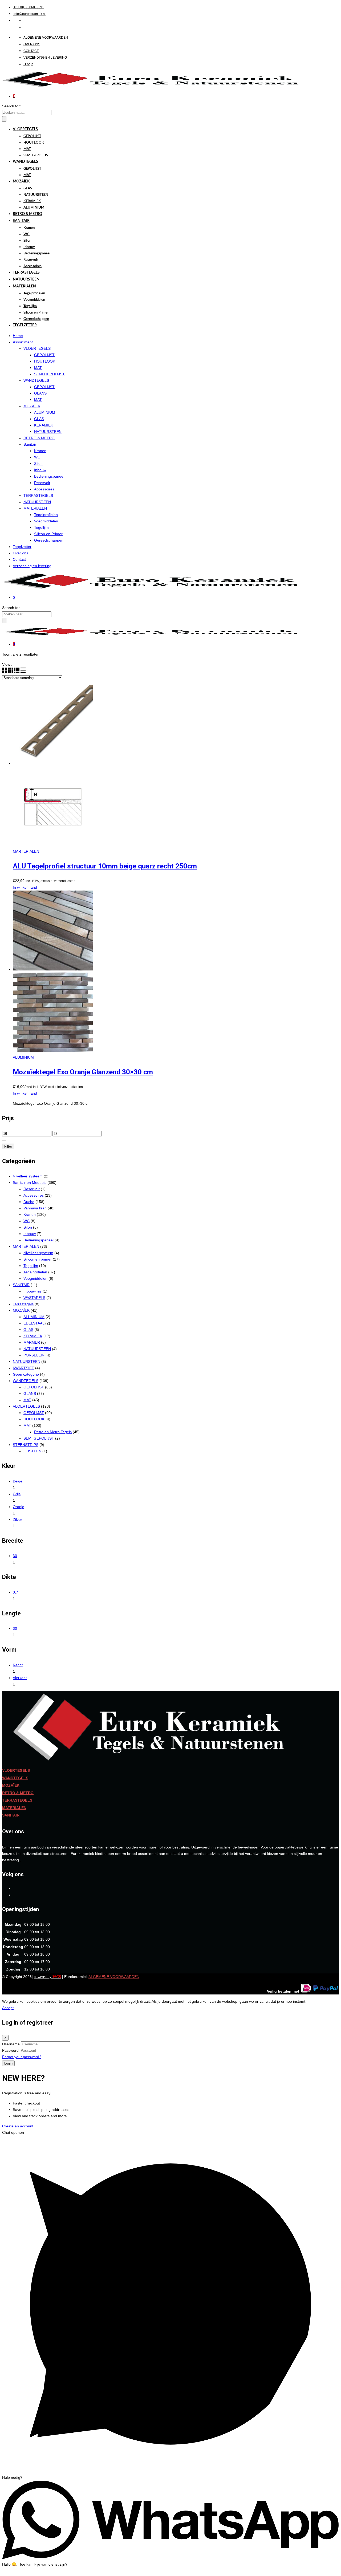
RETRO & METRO (27, 214)
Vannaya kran (35, 1208)
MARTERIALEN (26, 851)
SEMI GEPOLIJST (37, 155)
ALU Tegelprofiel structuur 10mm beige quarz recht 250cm (105, 866)
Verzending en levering (32, 566)
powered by (47, 1977)
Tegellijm (30, 306)
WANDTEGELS (25, 162)
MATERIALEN (24, 286)
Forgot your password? (22, 2057)
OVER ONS (32, 44)
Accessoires (33, 266)
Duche (29, 1202)
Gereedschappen (36, 319)
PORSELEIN (34, 1355)
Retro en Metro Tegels (53, 1432)
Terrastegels (23, 1304)
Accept (8, 2008)
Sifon (27, 241)
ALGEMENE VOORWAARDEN (46, 38)
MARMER (32, 1342)
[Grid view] (5, 671)
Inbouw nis (33, 1291)
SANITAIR (21, 221)
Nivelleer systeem (28, 1176)
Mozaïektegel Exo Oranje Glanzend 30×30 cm (83, 1072)
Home (18, 336)
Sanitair (30, 444)
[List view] (23, 671)
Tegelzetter (22, 547)
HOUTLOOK (34, 143)
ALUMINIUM (34, 208)
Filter (8, 1146)
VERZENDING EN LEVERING (45, 58)
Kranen (29, 228)
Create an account (18, 2126)
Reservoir (31, 260)
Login (29, 64)
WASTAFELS (34, 1298)
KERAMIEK (32, 201)
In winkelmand (25, 887)
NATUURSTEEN (36, 195)
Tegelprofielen (34, 293)
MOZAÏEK (21, 181)
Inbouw (29, 247)
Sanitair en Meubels (30, 1183)
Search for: (11, 106)
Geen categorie (26, 1374)
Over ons (21, 553)
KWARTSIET (23, 1368)
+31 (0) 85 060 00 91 (29, 7)
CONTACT (31, 51)
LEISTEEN (32, 1451)
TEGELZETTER (25, 325)
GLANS (40, 393)
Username (11, 2044)
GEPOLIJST (32, 136)
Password (10, 2050)
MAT (27, 149)
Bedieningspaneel (37, 253)
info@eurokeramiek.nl (30, 14)
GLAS (28, 188)
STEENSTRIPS (26, 1445)
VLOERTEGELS (25, 129)
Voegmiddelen (34, 300)
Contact (19, 559)
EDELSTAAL (34, 1323)
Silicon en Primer (36, 313)
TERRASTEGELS (26, 273)
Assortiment (23, 342)
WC (27, 234)
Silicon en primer (38, 1259)
